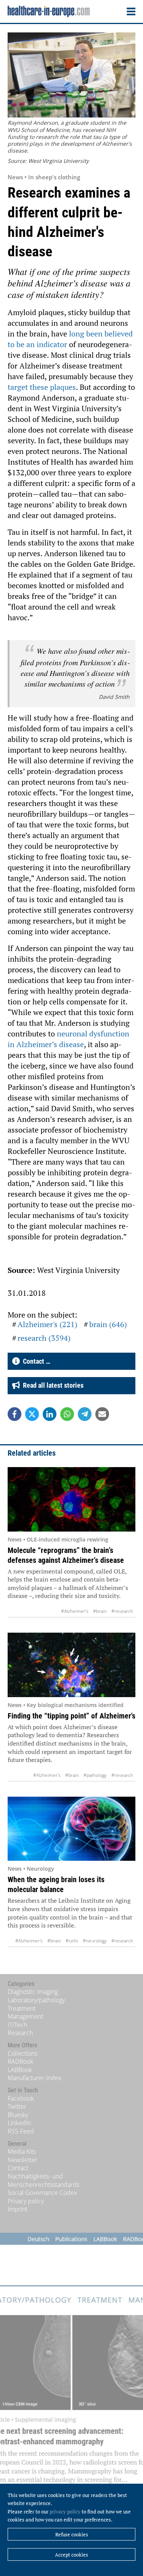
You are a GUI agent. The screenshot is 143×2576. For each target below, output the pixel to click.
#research (122, 1611)
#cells (72, 1941)
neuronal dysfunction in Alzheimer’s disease (68, 1039)
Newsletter (22, 2160)
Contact (18, 2168)
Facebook (21, 2098)
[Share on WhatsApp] (67, 1414)
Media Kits (22, 2151)
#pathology (95, 1775)
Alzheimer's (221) (47, 1324)
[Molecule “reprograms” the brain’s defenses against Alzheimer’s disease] (71, 1499)
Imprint (18, 2209)
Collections (22, 2053)
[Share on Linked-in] (50, 1414)
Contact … (35, 1361)
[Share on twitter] (32, 1414)
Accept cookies (71, 2555)
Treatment (22, 2008)
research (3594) (44, 1338)
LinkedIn (19, 2123)
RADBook (20, 2061)
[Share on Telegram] (85, 1414)
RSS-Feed (21, 2131)
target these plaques (42, 387)
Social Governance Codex (42, 2193)
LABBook (20, 2070)
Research (20, 2033)
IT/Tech (17, 2025)
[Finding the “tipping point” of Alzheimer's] (71, 1665)
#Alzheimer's (75, 1611)
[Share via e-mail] (102, 1414)
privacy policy (65, 2512)
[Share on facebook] (14, 1414)
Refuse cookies (72, 2534)
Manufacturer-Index (35, 2078)
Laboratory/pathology (36, 2000)
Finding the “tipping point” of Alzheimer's (71, 1716)
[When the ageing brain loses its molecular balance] (71, 1829)
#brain (100, 1611)
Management (25, 2016)
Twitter (17, 2106)
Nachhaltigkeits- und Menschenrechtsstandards (43, 2180)
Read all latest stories (52, 1385)
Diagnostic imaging (33, 1992)
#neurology (95, 1941)
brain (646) (108, 1324)
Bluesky (18, 2115)
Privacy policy (26, 2201)
